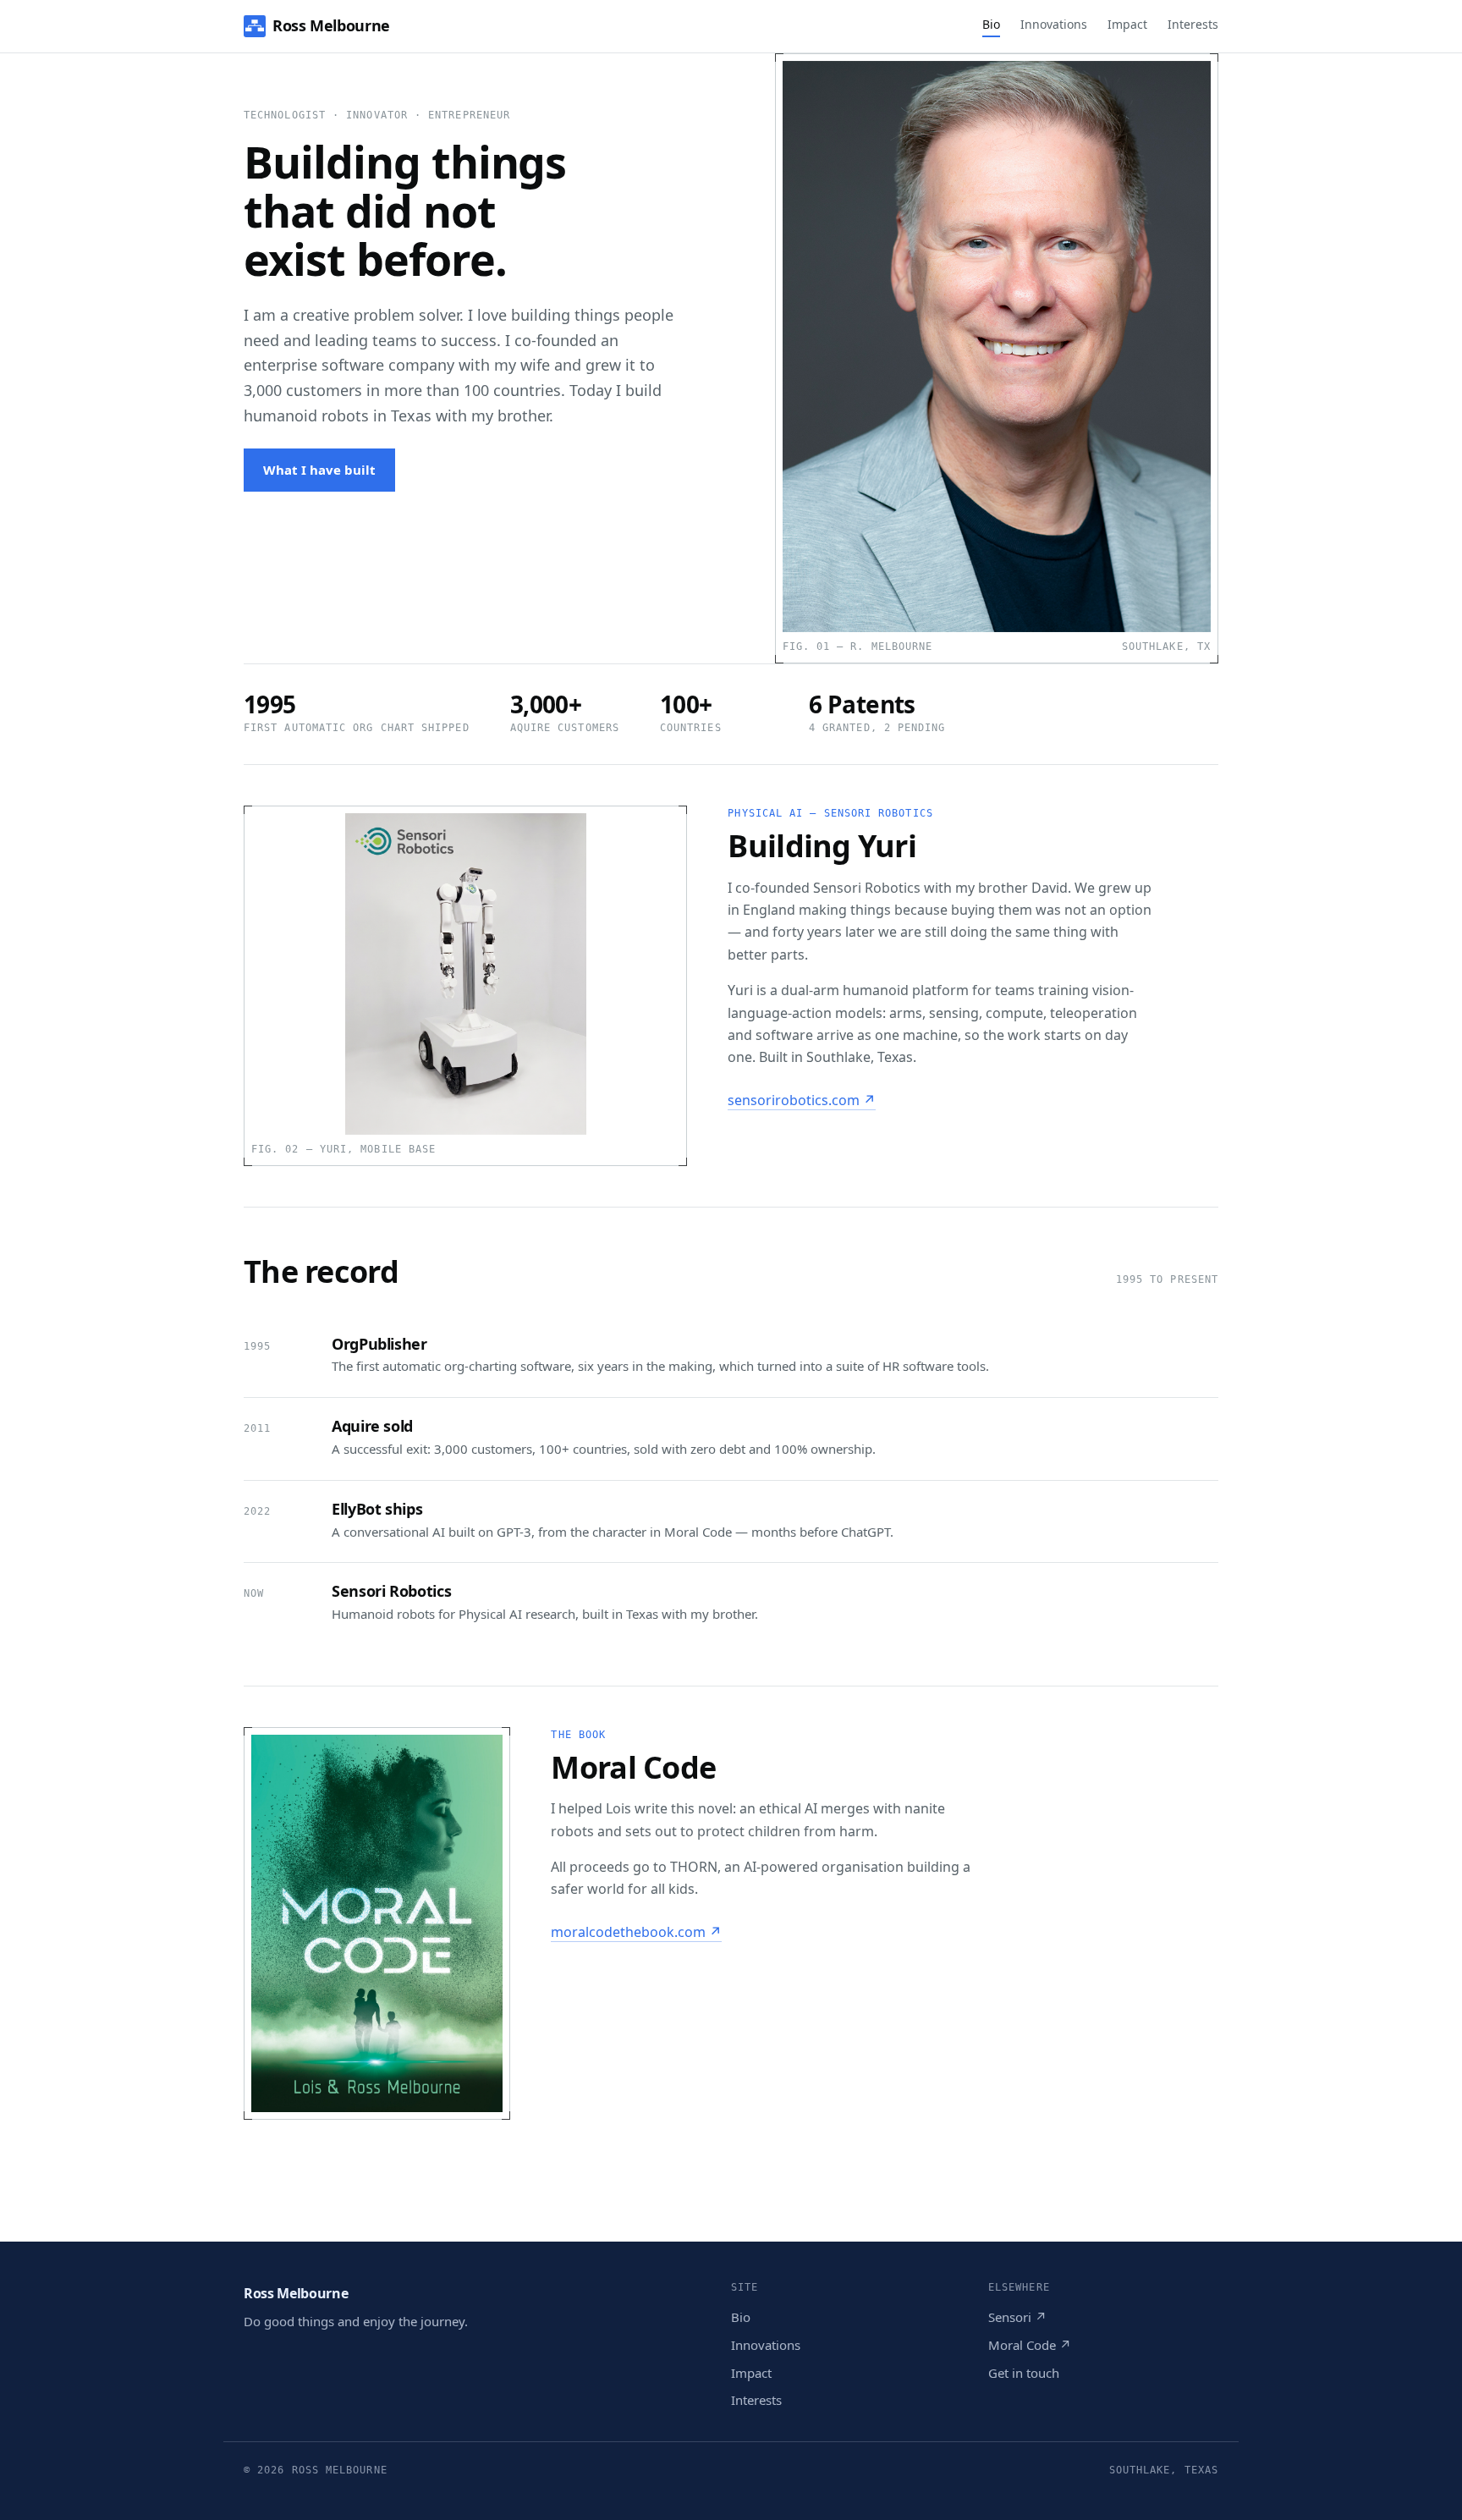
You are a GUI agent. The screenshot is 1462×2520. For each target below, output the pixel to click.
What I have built (319, 470)
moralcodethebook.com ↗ (636, 1932)
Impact (1127, 24)
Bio (991, 24)
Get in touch (1024, 2373)
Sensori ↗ (1017, 2317)
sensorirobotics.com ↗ (802, 1100)
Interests (1193, 24)
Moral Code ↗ (1030, 2345)
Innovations (1054, 24)
